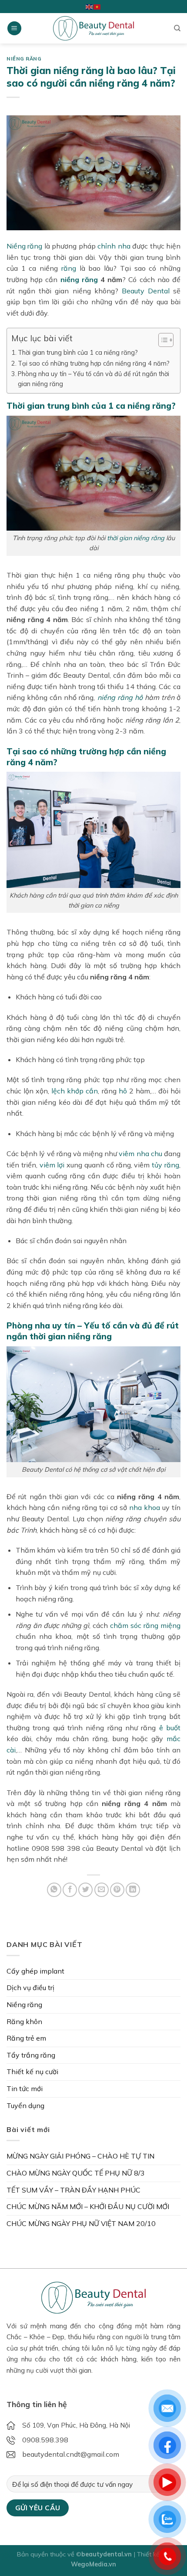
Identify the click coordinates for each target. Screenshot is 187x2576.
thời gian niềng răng (136, 538)
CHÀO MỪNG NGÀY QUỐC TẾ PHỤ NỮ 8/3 (76, 2173)
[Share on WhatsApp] (54, 1890)
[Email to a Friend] (102, 1890)
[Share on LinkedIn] (133, 1890)
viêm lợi (52, 1165)
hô (123, 1091)
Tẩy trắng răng (31, 2055)
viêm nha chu (140, 1153)
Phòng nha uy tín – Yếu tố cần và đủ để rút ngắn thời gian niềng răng (93, 379)
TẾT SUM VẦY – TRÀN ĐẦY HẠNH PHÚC (73, 2190)
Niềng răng (24, 59)
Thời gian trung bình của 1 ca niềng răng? (78, 352)
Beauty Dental (146, 291)
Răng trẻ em (26, 2038)
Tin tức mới (25, 2088)
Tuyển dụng (25, 2105)
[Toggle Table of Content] (162, 340)
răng (69, 268)
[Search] (177, 28)
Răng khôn (24, 2021)
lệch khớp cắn (75, 1091)
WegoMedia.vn (93, 2564)
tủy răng (165, 1165)
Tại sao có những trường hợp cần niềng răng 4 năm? (94, 363)
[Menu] (14, 29)
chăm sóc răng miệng (145, 1625)
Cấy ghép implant (35, 1971)
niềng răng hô (120, 697)
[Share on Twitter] (85, 1890)
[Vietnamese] (97, 6)
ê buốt (170, 1728)
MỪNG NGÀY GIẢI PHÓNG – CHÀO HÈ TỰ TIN (80, 2156)
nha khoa (145, 1507)
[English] (90, 6)
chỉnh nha (114, 246)
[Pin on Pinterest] (117, 1890)
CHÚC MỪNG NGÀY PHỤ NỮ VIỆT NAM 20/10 (81, 2223)
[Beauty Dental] (93, 28)
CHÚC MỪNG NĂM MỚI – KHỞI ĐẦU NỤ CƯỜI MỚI (88, 2206)
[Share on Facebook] (70, 1890)
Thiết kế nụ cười (32, 2072)
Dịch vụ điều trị (30, 1987)
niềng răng (79, 279)
